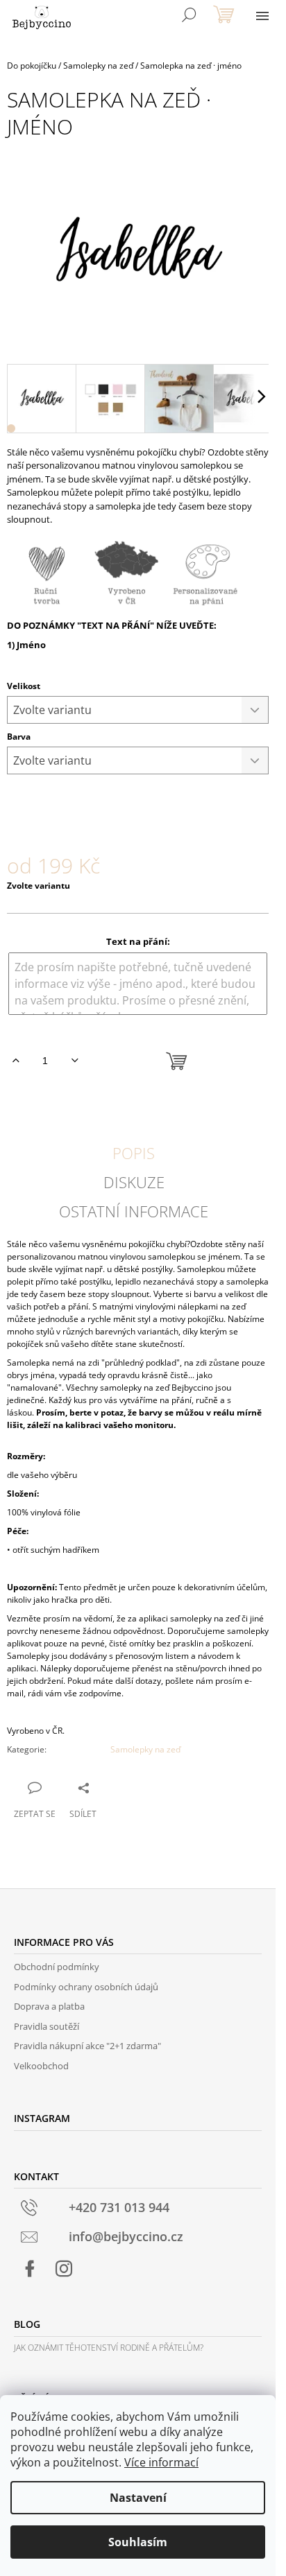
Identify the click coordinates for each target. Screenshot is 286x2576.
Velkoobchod (41, 2066)
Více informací (161, 2462)
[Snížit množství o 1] (75, 1061)
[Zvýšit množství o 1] (16, 1061)
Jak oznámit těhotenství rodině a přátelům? (109, 2348)
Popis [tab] (134, 1153)
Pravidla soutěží (47, 2026)
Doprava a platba (49, 2006)
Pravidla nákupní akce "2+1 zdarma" (87, 2046)
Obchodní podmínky (57, 1967)
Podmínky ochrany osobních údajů (86, 1987)
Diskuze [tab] (134, 1182)
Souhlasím (138, 2542)
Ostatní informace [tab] (134, 1211)
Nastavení (138, 2498)
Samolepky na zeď (145, 1749)
